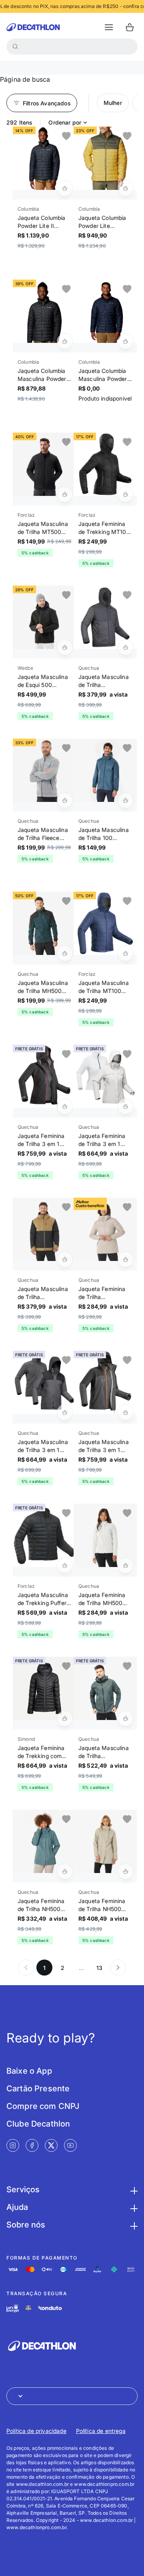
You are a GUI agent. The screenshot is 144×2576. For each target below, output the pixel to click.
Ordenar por (65, 122)
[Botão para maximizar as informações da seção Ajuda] (133, 2207)
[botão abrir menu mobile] (109, 27)
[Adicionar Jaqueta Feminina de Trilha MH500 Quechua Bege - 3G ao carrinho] (126, 1565)
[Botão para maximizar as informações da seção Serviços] (133, 2189)
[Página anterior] (26, 1968)
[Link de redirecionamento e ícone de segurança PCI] (28, 2308)
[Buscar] (15, 46)
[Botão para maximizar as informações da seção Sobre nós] (133, 2225)
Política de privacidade (36, 2431)
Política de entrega (101, 2431)
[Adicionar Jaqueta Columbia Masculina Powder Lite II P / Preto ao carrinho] (65, 341)
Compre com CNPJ (43, 2106)
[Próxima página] (118, 1968)
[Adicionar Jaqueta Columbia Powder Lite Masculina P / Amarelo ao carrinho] (126, 188)
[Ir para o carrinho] (130, 27)
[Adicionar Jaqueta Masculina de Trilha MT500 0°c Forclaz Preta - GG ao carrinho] (65, 494)
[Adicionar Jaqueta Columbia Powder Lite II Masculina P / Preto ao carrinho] (65, 188)
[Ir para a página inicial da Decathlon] (33, 27)
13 (99, 1968)
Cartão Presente (38, 2089)
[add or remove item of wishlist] (66, 136)
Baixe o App (29, 2071)
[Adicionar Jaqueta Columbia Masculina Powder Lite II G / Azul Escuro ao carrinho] (126, 341)
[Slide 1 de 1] (44, 158)
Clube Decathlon (38, 2124)
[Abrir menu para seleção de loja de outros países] (72, 2396)
